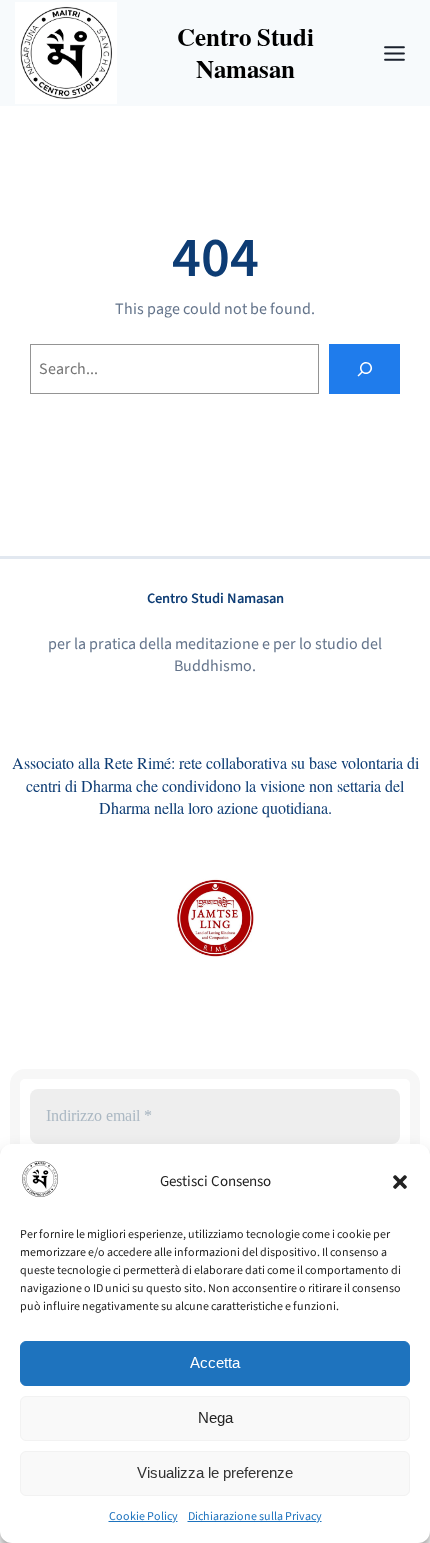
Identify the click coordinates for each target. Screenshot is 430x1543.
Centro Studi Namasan (215, 598)
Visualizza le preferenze (215, 1472)
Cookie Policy (143, 1516)
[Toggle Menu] (394, 53)
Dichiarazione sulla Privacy (255, 1516)
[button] (400, 1182)
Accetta (215, 1362)
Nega (215, 1417)
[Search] (364, 368)
